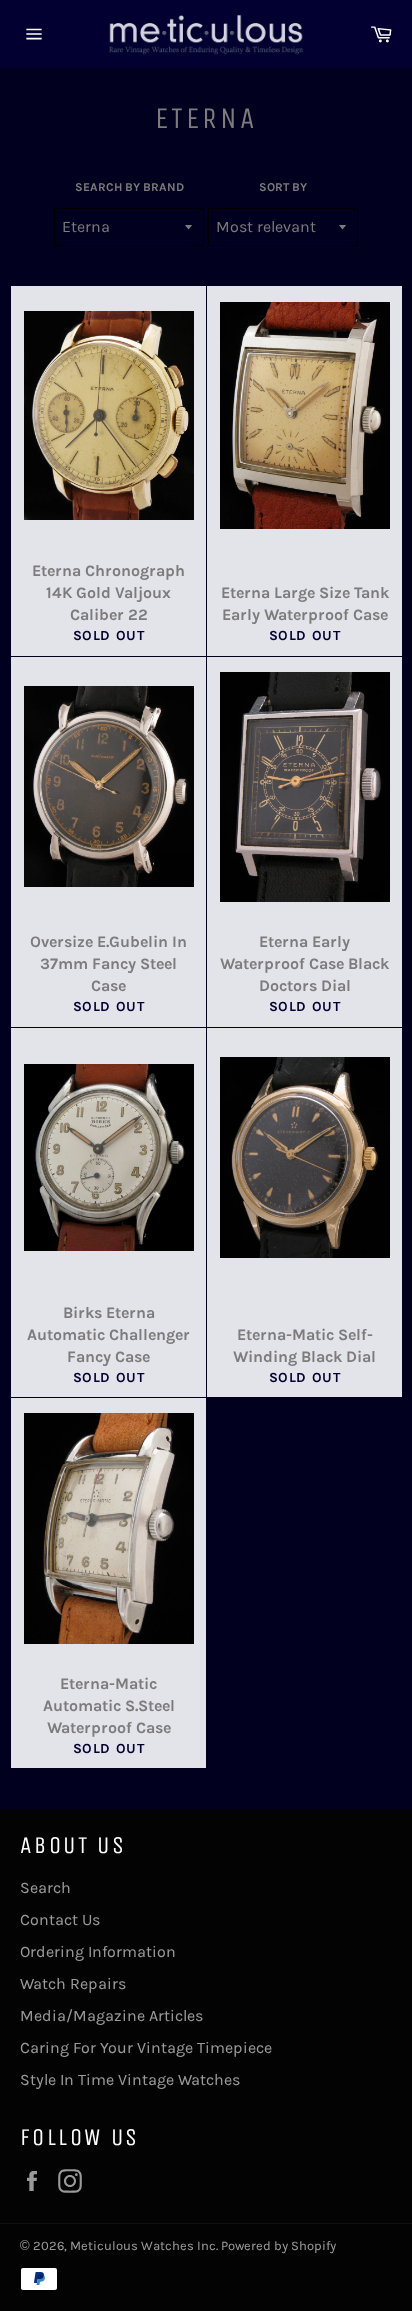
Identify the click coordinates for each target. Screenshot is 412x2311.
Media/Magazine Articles (111, 2015)
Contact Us (60, 1919)
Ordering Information (98, 1951)
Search (45, 1887)
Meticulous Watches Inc (143, 2245)
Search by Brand (129, 187)
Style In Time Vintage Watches (130, 2079)
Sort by (283, 187)
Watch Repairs (73, 1983)
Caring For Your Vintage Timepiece (146, 2047)
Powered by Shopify (278, 2245)
